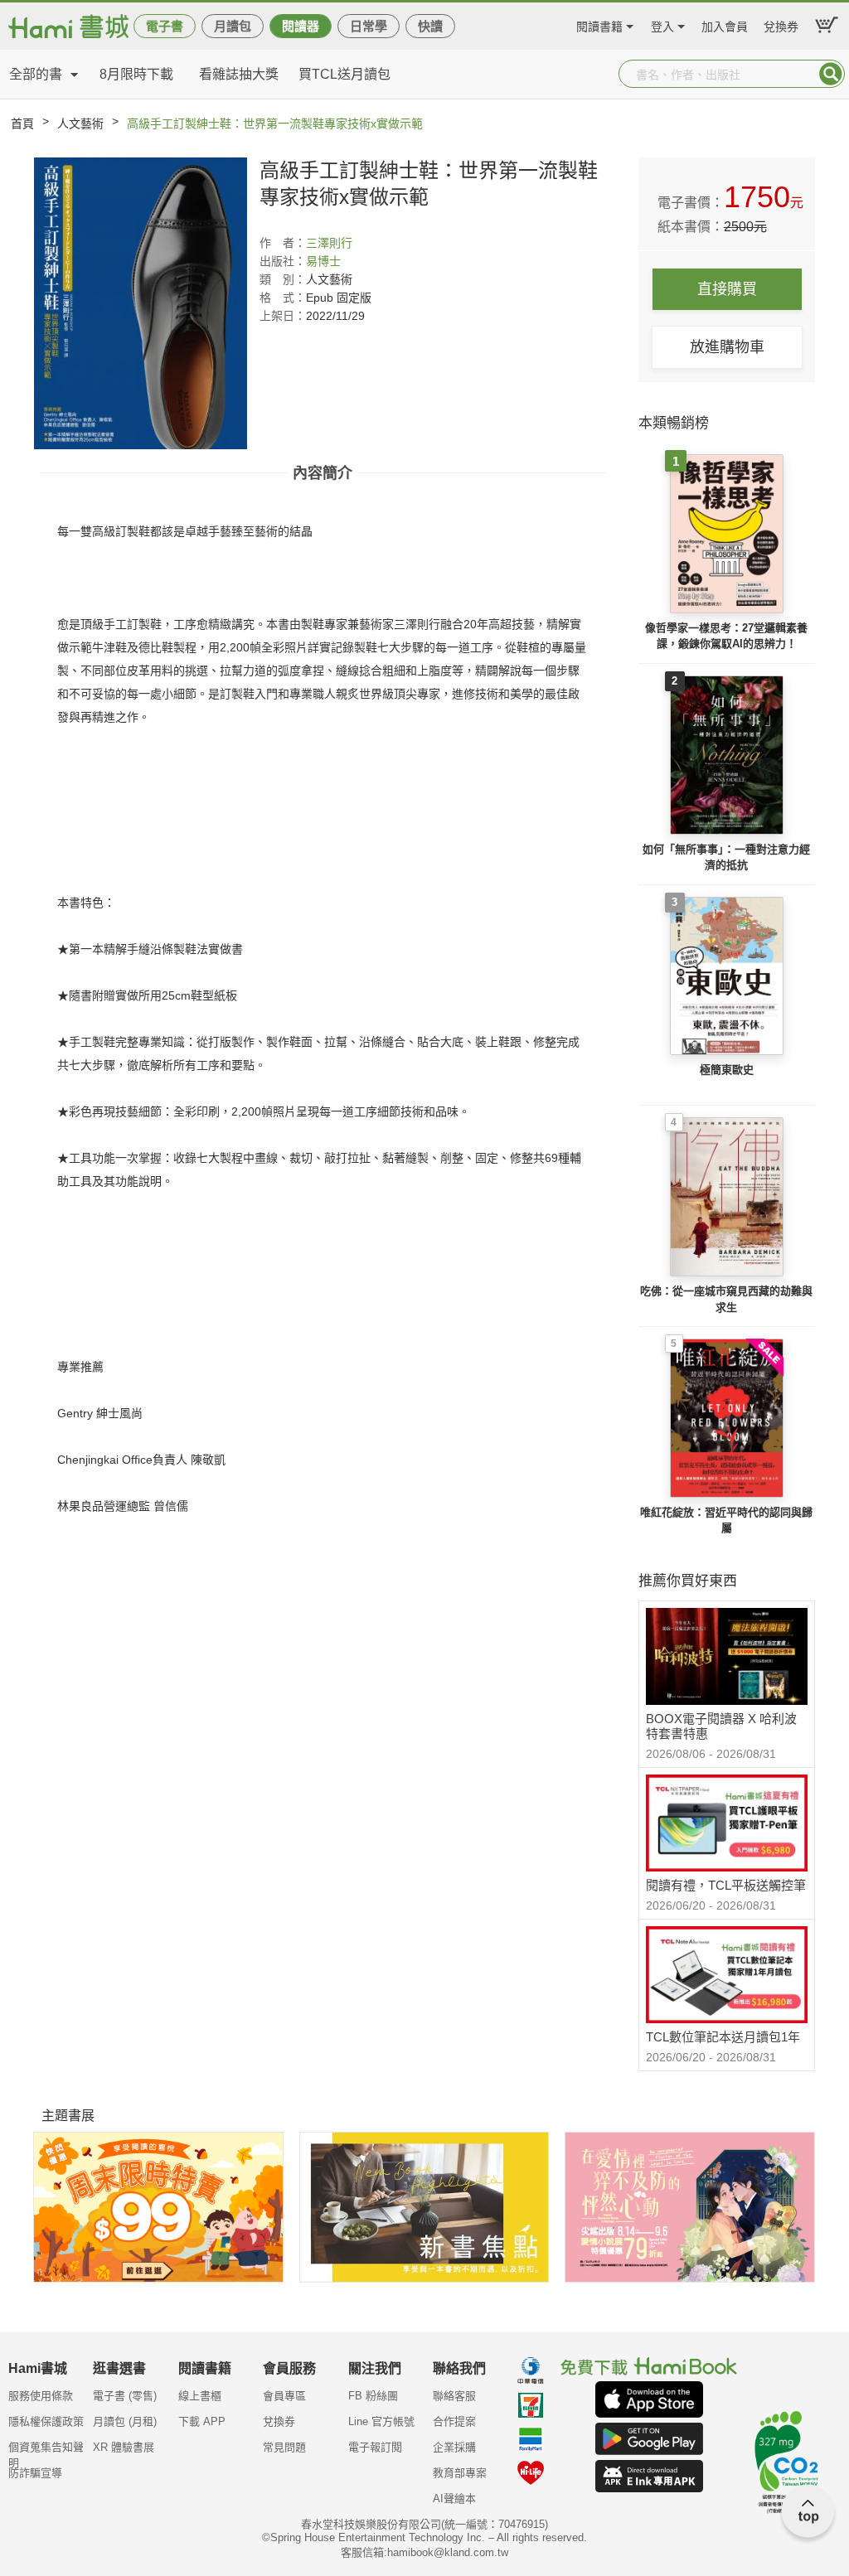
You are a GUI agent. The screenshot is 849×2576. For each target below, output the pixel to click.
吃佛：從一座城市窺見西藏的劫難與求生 (726, 1299)
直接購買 (727, 289)
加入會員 (725, 24)
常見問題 (284, 2447)
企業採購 (454, 2447)
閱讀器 (301, 26)
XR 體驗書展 (124, 2447)
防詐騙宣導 (35, 2473)
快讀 (430, 26)
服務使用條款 (41, 2396)
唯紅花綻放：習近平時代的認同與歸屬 (726, 1520)
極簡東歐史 (727, 1070)
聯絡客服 (454, 2396)
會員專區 (284, 2396)
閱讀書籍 (599, 24)
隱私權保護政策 (46, 2421)
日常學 (369, 26)
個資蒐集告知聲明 (46, 2453)
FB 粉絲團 (373, 2396)
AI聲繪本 (454, 2499)
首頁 (22, 123)
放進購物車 (727, 347)
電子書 (165, 26)
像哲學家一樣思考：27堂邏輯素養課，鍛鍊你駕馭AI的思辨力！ (726, 636)
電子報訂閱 (375, 2447)
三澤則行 (329, 243)
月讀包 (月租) (125, 2421)
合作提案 (454, 2421)
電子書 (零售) (125, 2396)
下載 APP (202, 2421)
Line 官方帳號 (381, 2421)
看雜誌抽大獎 (239, 74)
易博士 (323, 261)
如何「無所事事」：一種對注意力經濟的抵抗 (726, 857)
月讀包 (233, 26)
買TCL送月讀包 (344, 74)
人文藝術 (80, 123)
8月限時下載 (136, 74)
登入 (662, 24)
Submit (831, 74)
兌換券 (781, 24)
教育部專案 (460, 2473)
